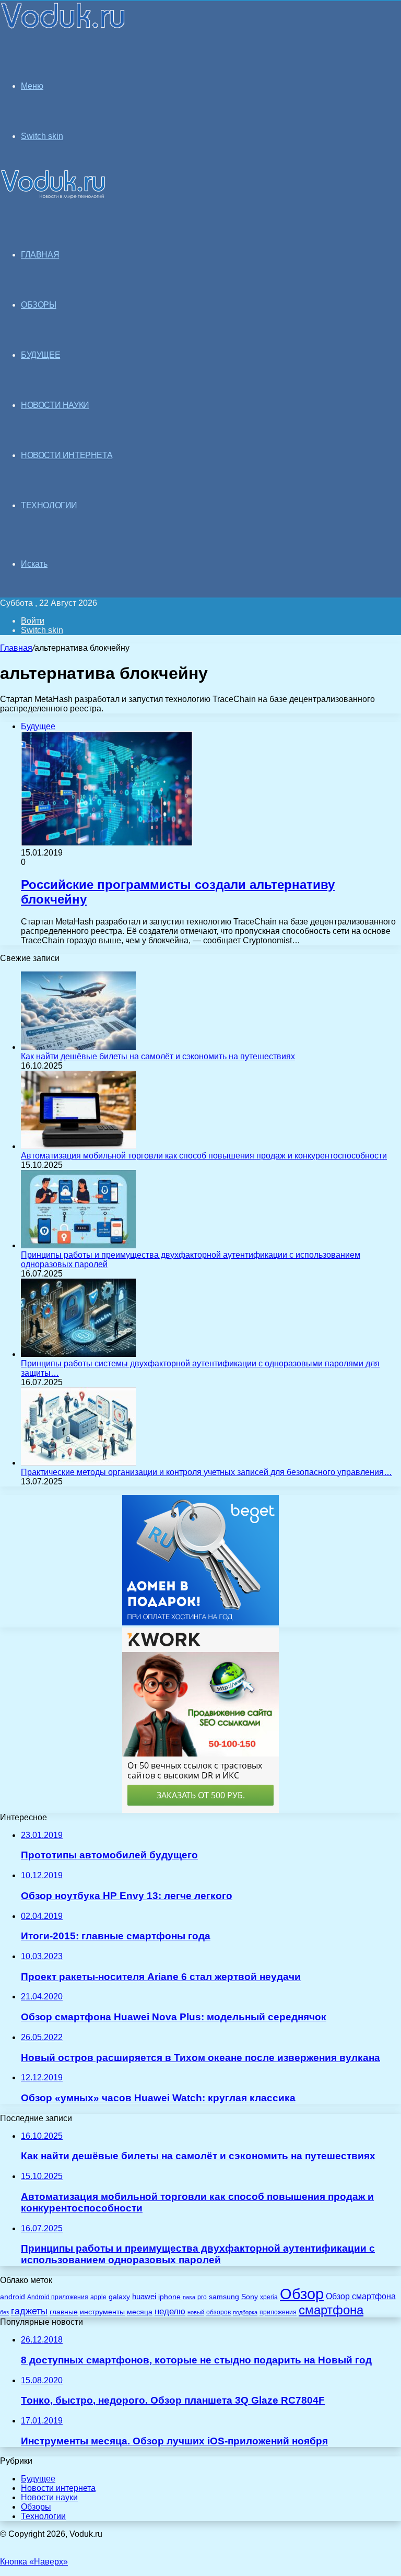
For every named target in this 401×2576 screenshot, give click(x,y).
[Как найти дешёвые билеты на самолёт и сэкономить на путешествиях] (78, 1047)
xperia (269, 2297)
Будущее (38, 2479)
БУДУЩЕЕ (40, 355)
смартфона (331, 2310)
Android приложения (58, 2297)
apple (98, 2297)
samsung (224, 2297)
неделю (170, 2311)
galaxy (119, 2297)
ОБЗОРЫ (39, 305)
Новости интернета (67, 455)
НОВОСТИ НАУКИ (55, 405)
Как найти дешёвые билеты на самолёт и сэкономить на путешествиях (158, 1056)
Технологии (43, 2516)
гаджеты (29, 2311)
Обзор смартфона (361, 2296)
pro (202, 2297)
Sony (250, 2297)
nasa (189, 2297)
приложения (278, 2312)
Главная (16, 648)
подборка (245, 2312)
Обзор (302, 2294)
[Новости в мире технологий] (63, 27)
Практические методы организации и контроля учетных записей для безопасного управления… (207, 1472)
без (4, 2312)
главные (64, 2312)
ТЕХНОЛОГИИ (49, 505)
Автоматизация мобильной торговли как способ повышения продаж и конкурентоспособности (204, 1156)
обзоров (219, 2312)
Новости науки (49, 2497)
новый (196, 2312)
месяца (140, 2312)
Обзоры (36, 2507)
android (13, 2297)
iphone (169, 2297)
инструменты (102, 2312)
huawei (144, 2297)
